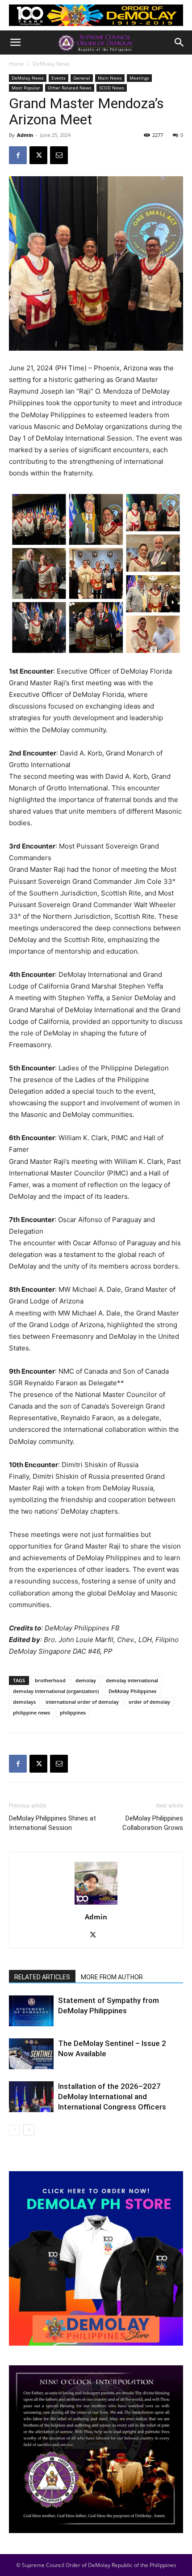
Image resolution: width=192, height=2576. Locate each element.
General (82, 78)
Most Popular (26, 88)
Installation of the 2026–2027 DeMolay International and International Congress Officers (112, 2096)
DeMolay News (51, 64)
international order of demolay (82, 1702)
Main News (110, 78)
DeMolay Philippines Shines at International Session (52, 1823)
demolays (24, 1702)
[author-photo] (96, 1904)
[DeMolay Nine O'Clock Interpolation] (96, 2449)
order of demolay (149, 1702)
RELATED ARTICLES (42, 1977)
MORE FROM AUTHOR (112, 1977)
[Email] (59, 155)
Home (17, 64)
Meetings (139, 78)
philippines (73, 1712)
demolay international (132, 1680)
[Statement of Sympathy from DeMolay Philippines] (31, 2011)
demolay (86, 1680)
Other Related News (70, 88)
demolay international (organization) (56, 1691)
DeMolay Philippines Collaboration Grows (153, 1823)
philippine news (31, 1712)
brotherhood (50, 1680)
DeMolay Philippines (132, 1691)
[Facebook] (18, 155)
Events (58, 78)
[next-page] (29, 2130)
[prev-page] (15, 2130)
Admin (25, 135)
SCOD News (112, 88)
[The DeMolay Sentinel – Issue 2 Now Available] (31, 2054)
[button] (15, 42)
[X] (38, 155)
